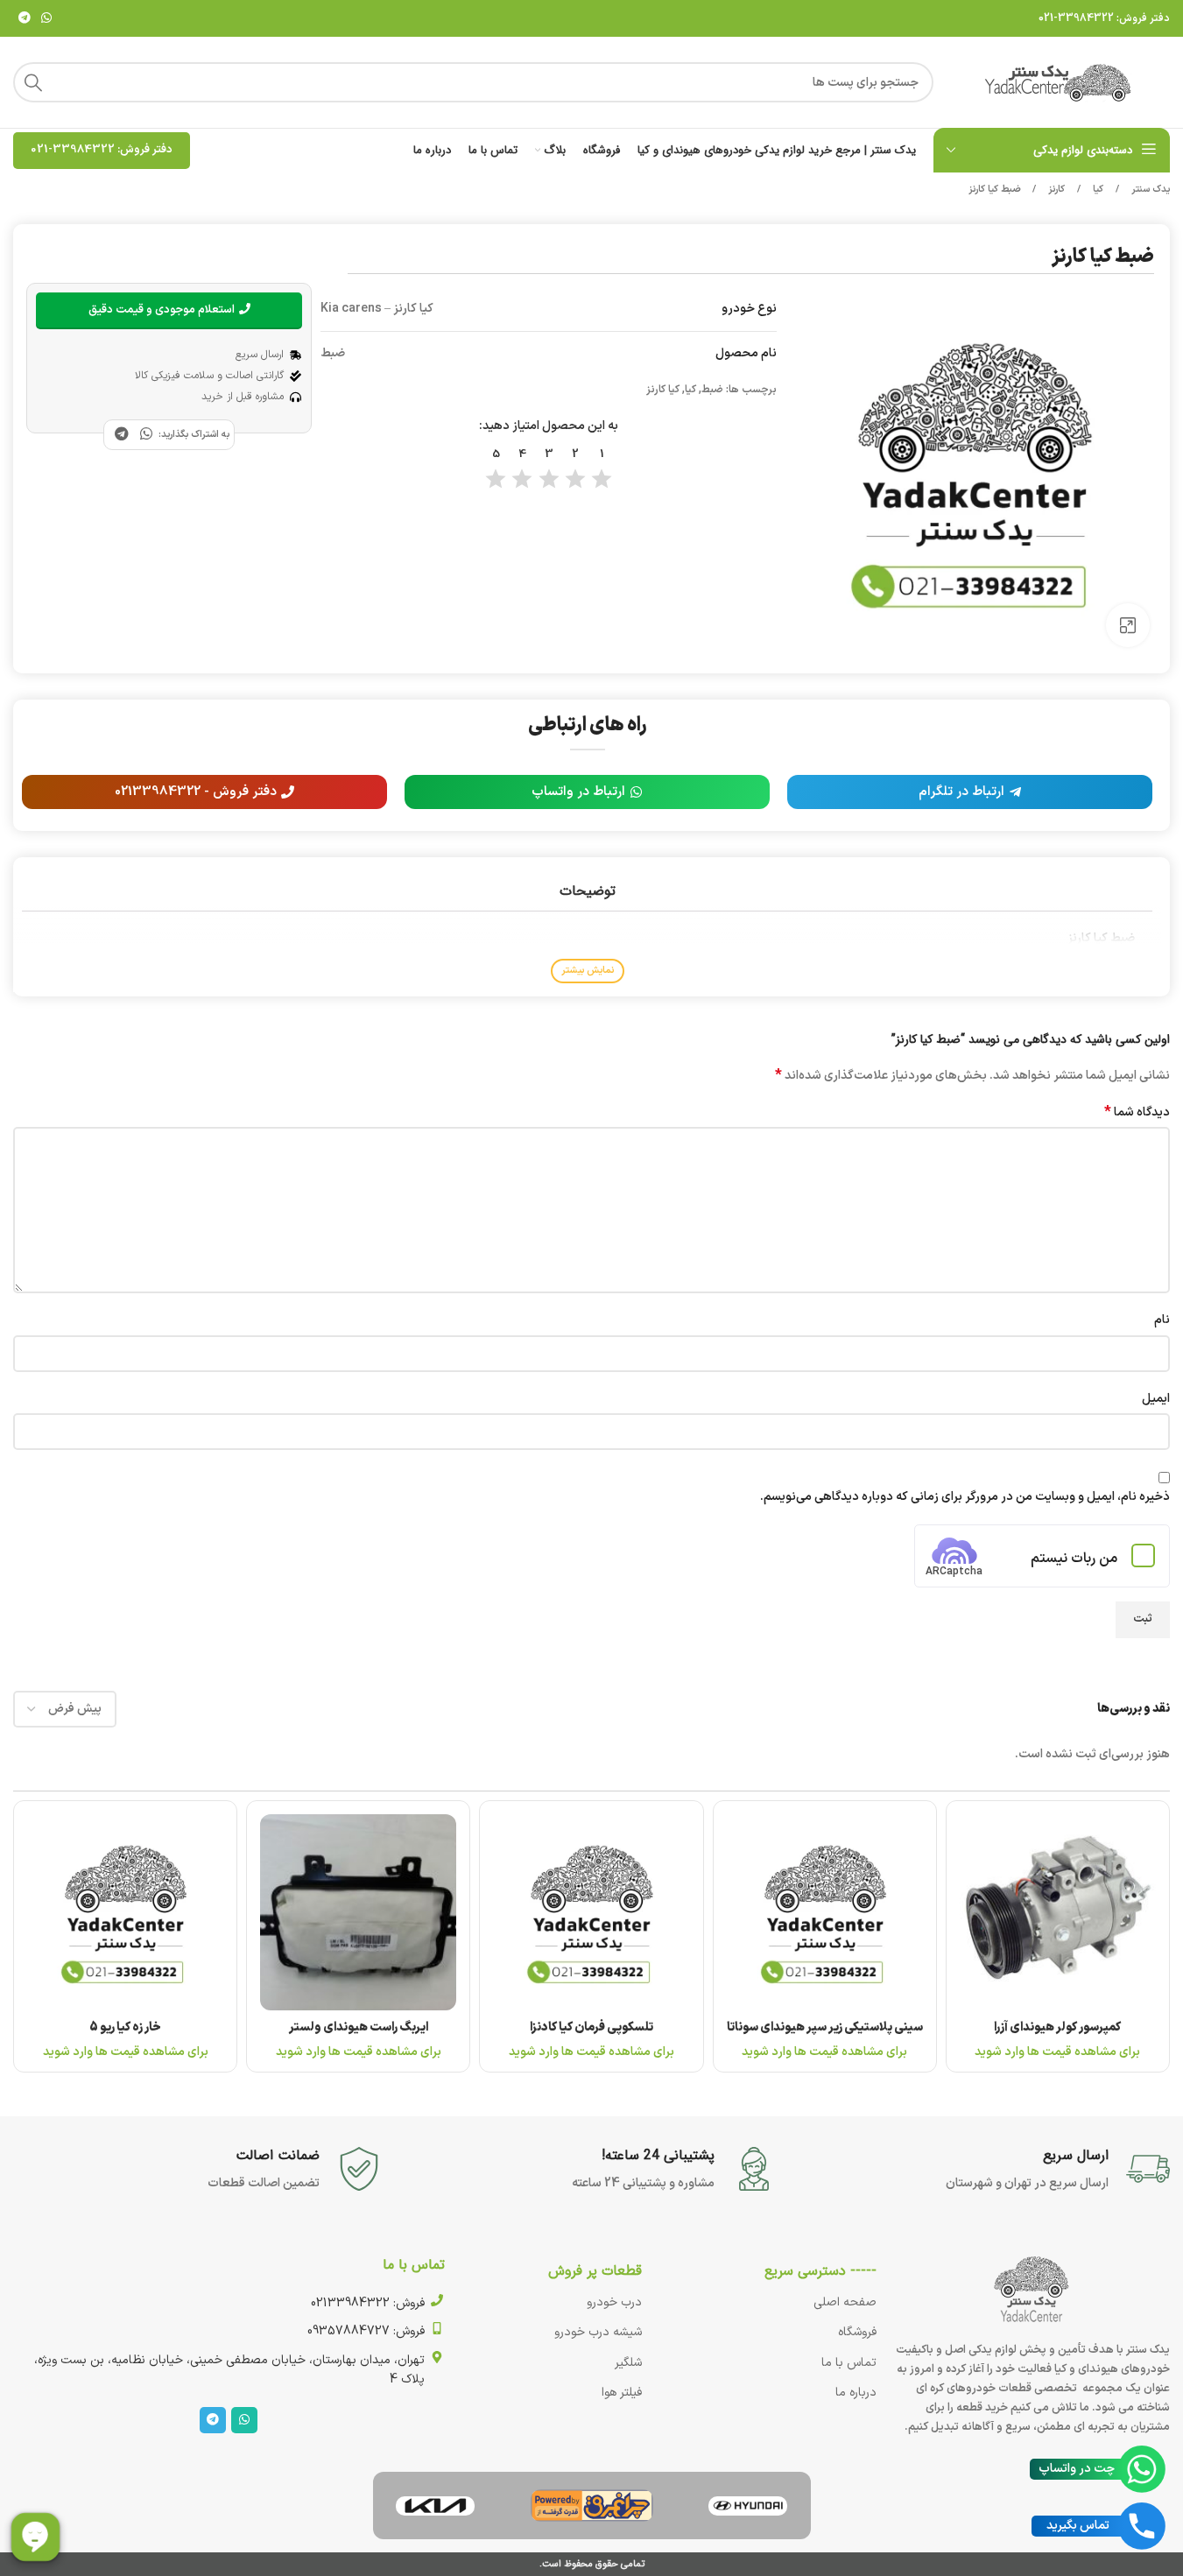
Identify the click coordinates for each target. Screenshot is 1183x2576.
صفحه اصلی (845, 2302)
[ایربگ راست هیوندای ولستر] (358, 1912)
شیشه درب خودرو (598, 2332)
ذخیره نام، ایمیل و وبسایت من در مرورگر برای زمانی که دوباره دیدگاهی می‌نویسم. (965, 1497)
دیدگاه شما (1137, 1113)
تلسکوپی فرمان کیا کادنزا (591, 2027)
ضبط (712, 390)
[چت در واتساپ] (1142, 2469)
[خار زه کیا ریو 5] (125, 1912)
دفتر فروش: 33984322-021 (1104, 18)
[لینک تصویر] (748, 2506)
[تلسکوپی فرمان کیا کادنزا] (591, 1912)
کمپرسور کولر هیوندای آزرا (1057, 2027)
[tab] (587, 891)
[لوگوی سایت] (1060, 82)
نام (1162, 1320)
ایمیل (1156, 1399)
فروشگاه (857, 2332)
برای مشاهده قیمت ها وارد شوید (1057, 2052)
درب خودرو (614, 2302)
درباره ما (856, 2393)
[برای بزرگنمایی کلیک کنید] (1128, 625)
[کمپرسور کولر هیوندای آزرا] (1058, 1912)
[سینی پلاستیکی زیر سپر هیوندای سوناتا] (825, 1912)
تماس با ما (849, 2363)
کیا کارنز (663, 390)
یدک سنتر (1149, 190)
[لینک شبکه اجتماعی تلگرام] (25, 19)
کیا (1097, 190)
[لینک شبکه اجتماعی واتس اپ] (46, 19)
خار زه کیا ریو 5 (125, 2027)
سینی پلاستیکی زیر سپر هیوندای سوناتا (825, 2027)
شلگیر (628, 2363)
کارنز (1055, 190)
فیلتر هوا (622, 2393)
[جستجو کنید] (33, 82)
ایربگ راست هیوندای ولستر (359, 2027)
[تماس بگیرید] (1142, 2526)
